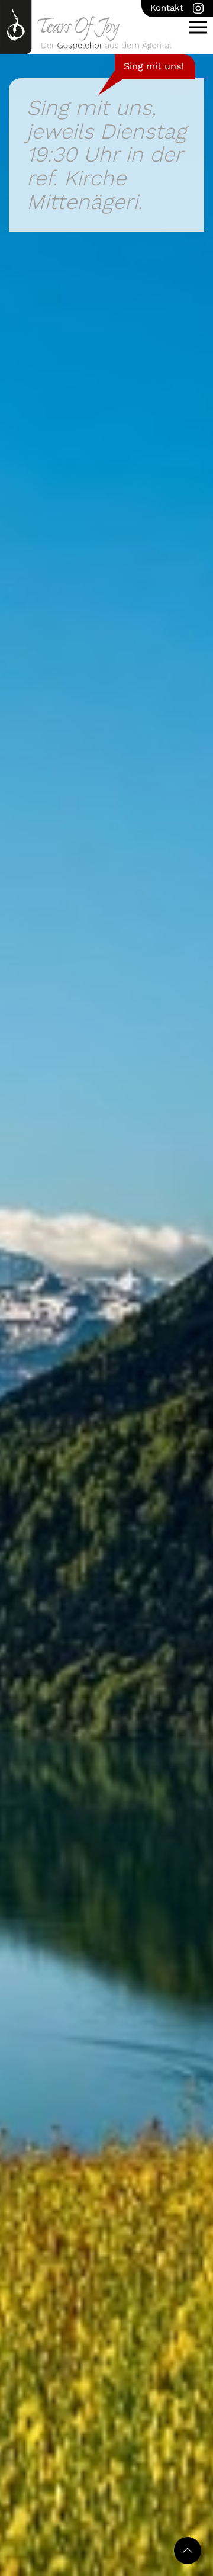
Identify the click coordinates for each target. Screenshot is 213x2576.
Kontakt (167, 8)
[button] (198, 27)
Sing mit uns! (154, 66)
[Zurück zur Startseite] (86, 27)
